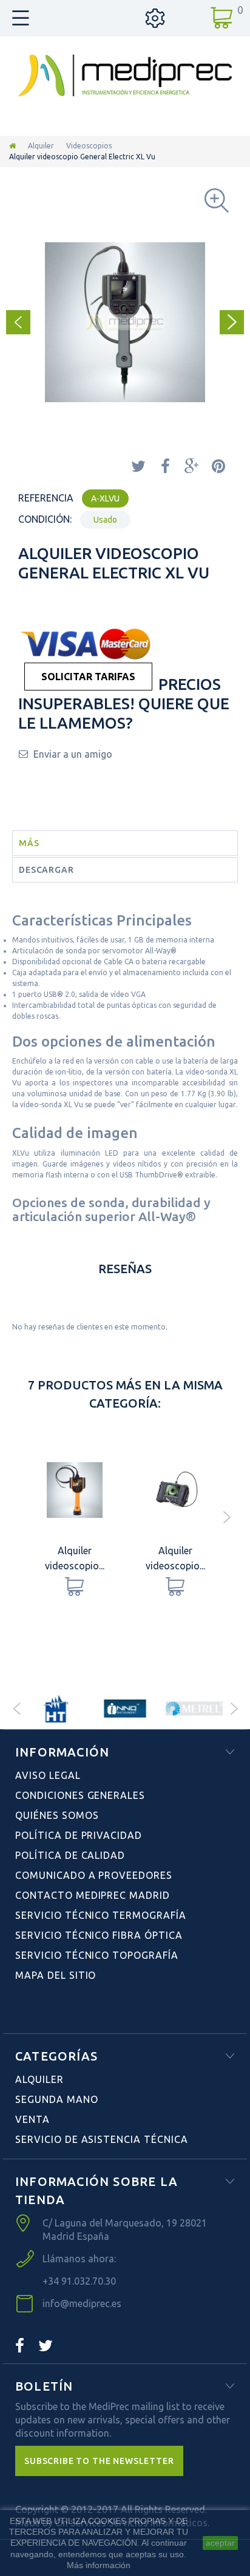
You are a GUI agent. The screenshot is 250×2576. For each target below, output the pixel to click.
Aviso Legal (48, 1775)
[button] (99, 2461)
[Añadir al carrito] (75, 1587)
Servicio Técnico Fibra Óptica (99, 1935)
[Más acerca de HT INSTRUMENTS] (56, 1709)
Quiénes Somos (57, 1815)
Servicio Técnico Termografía (101, 1915)
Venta (32, 2119)
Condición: (45, 519)
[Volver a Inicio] (12, 146)
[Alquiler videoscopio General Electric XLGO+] (75, 1490)
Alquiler (41, 146)
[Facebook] (20, 2346)
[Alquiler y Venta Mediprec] (125, 75)
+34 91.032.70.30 (79, 2281)
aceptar (220, 2543)
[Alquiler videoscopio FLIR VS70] (175, 1490)
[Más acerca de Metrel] (194, 1709)
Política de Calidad (70, 1855)
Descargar (46, 870)
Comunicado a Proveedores (94, 1875)
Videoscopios (89, 146)
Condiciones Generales (80, 1795)
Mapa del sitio (56, 1975)
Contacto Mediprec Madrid (93, 1895)
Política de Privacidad (79, 1835)
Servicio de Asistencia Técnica (102, 2139)
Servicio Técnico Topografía (97, 1955)
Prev (16, 1709)
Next (234, 1709)
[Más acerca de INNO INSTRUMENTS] (125, 1709)
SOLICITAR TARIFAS (88, 677)
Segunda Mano (57, 2099)
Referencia (46, 498)
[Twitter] (46, 2346)
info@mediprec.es (82, 2303)
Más (29, 843)
